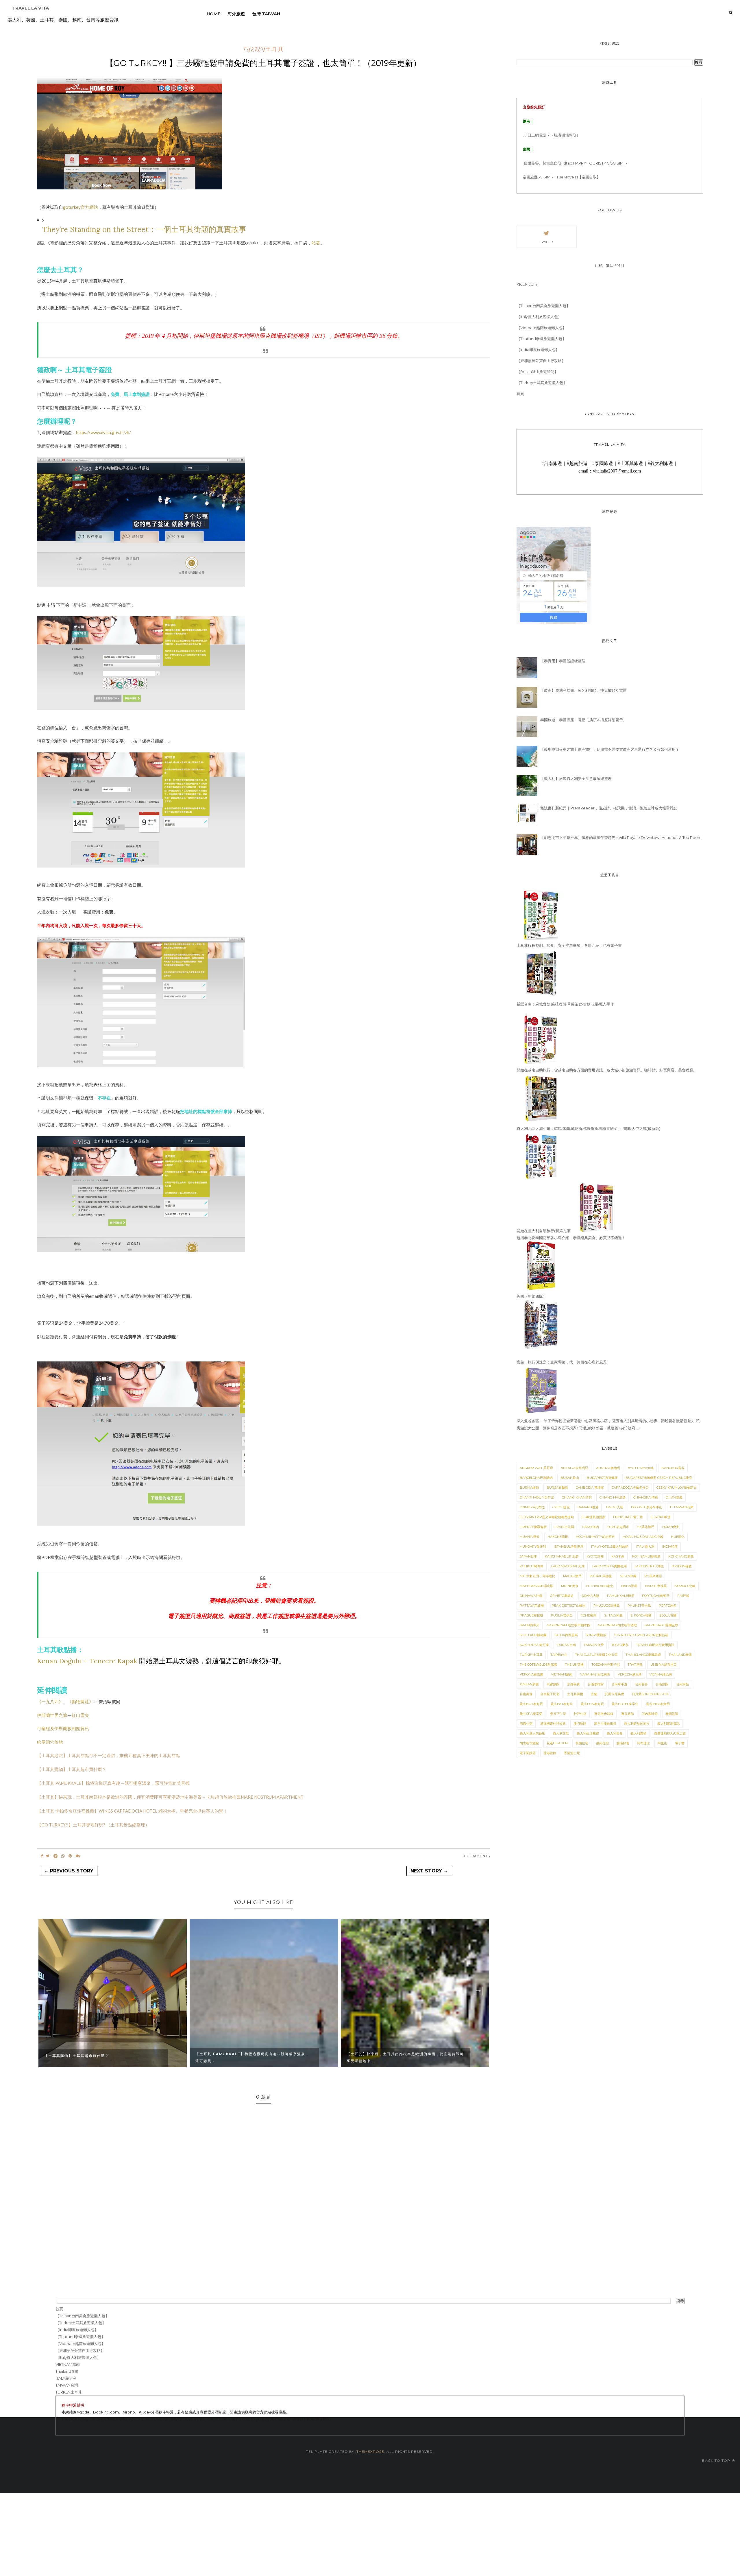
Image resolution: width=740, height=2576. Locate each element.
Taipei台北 (559, 1655)
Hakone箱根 (558, 1537)
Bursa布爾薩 (557, 1488)
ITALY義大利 (645, 1547)
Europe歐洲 (661, 1517)
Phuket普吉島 (639, 1606)
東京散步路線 (604, 1714)
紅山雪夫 (80, 1715)
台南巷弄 (641, 1684)
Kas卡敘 (618, 1556)
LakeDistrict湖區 (649, 1566)
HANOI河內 (590, 1527)
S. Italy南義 (613, 1615)
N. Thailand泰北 (600, 1586)
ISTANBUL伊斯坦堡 (569, 1547)
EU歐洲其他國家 (593, 1517)
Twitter (546, 242)
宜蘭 (594, 1694)
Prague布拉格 (531, 1615)
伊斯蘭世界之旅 (52, 1715)
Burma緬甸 (529, 1488)
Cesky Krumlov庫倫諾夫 (677, 1488)
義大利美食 (615, 1733)
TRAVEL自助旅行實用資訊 (655, 1645)
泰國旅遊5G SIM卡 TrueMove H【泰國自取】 (562, 177)
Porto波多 (668, 1606)
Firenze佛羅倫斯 (533, 1527)
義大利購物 (638, 1733)
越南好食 (623, 1743)
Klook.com (527, 284)
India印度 (670, 1547)
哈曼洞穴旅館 (50, 1742)
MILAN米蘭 (628, 1576)
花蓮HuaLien (557, 1743)
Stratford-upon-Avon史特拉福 (641, 1635)
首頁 (520, 394)
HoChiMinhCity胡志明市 (595, 1537)
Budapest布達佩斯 (602, 1478)
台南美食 (526, 1694)
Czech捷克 (561, 1507)
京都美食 (573, 1684)
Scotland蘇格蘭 (533, 1635)
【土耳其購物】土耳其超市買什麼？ (72, 1769)
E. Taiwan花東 (682, 1507)
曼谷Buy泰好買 (531, 1704)
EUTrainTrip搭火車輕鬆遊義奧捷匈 (547, 1517)
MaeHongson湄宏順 (536, 1586)
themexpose (370, 2452)
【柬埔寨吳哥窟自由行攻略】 (541, 361)
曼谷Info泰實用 (658, 1704)
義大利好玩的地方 (637, 1724)
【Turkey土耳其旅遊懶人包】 (542, 383)
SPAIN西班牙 (530, 1625)
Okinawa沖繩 (531, 1596)
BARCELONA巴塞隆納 (536, 1478)
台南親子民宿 (550, 1694)
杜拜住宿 (580, 1714)
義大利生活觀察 (588, 1733)
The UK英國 (574, 1665)
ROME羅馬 (588, 1615)
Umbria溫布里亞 (664, 1665)
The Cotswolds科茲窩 (538, 1665)
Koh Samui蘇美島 (646, 1556)
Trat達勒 (635, 1665)
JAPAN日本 (528, 1556)
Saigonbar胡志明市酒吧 (617, 1625)
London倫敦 (682, 1566)
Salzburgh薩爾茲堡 (661, 1625)
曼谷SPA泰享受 (531, 1714)
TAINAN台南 (566, 1645)
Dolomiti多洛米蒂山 (647, 1507)
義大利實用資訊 (668, 1724)
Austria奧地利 (608, 1468)
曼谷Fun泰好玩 (592, 1704)
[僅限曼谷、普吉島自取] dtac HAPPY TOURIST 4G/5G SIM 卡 (575, 163)
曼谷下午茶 (558, 1714)
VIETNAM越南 (562, 1674)
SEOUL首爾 (668, 1615)
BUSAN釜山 (570, 1478)
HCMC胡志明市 (618, 1527)
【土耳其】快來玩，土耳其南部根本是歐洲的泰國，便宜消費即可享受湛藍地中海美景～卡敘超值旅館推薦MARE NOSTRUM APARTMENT (170, 1797)
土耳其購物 (575, 1694)
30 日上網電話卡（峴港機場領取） (551, 135)
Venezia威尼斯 (630, 1674)
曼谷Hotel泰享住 (625, 1704)
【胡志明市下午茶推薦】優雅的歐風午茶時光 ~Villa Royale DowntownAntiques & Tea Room (621, 837)
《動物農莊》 (80, 1702)
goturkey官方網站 (81, 207)
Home (213, 14)
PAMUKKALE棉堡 (621, 1596)
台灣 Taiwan (266, 14)
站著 (316, 243)
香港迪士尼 (572, 1753)
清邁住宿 (526, 1724)
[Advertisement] (173, 2533)
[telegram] (55, 1856)
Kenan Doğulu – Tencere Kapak (87, 1661)
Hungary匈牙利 (533, 1547)
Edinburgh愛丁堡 (628, 1517)
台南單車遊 (619, 1684)
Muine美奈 (570, 1586)
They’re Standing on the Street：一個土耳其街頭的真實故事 (144, 229)
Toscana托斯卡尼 (606, 1665)
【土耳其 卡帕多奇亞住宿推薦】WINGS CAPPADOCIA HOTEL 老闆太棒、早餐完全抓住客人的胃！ (132, 1811)
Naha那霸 (629, 1586)
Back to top (717, 2460)
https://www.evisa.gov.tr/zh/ (103, 432)
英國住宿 (582, 1743)
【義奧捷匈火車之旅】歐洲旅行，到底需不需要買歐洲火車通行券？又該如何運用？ (610, 749)
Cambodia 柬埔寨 (590, 1488)
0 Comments (476, 1856)
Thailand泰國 (680, 1655)
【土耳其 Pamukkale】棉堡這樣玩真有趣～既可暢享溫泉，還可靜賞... (252, 2057)
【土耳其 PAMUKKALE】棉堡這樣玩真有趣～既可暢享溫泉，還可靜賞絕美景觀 (113, 1783)
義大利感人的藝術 (532, 1733)
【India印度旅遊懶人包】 (538, 350)
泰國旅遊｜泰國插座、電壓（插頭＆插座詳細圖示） (583, 720)
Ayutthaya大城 (641, 1468)
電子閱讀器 (528, 1753)
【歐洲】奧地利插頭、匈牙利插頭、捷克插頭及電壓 (583, 690)
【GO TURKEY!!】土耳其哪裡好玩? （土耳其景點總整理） (93, 1825)
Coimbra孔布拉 (532, 1507)
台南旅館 (662, 1684)
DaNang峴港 (588, 1507)
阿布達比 (643, 1743)
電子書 (680, 1743)
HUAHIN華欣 (530, 1537)
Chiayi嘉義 (674, 1497)
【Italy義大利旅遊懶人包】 (539, 317)
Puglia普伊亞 (562, 1615)
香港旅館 (550, 1753)
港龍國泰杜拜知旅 (553, 1724)
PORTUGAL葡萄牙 (656, 1596)
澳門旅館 (580, 1724)
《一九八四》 (50, 1702)
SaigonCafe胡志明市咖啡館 (569, 1625)
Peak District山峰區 (569, 1606)
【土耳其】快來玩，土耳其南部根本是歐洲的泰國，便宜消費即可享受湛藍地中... (405, 2057)
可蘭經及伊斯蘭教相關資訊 (63, 1728)
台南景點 (682, 1684)
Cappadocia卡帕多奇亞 (630, 1488)
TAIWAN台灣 (594, 1645)
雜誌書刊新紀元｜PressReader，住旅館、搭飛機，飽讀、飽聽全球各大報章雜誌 (609, 808)
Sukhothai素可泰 (534, 1645)
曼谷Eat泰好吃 (562, 1704)
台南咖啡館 (596, 1684)
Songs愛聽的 (596, 1635)
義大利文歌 (561, 1733)
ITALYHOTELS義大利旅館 (610, 1547)
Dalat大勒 (615, 1507)
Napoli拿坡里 (656, 1586)
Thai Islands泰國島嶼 (643, 1655)
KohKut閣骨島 (532, 1566)
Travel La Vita (30, 8)
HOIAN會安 (671, 1527)
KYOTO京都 (595, 1556)
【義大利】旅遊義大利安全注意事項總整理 (576, 778)
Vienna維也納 (661, 1674)
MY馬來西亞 (653, 1576)
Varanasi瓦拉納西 (595, 1674)
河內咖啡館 (650, 1714)
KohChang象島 (681, 1556)
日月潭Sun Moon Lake (650, 1694)
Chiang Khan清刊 (577, 1497)
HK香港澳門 (646, 1527)
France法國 (564, 1527)
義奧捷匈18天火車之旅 (670, 1733)
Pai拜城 (683, 1596)
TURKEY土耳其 (263, 49)
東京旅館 (628, 1714)
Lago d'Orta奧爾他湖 (609, 1566)
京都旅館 (553, 1684)
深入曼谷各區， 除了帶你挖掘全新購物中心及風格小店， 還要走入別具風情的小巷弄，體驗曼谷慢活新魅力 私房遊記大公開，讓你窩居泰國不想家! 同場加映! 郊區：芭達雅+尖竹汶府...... (608, 1424)
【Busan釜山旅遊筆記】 (537, 372)
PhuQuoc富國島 (607, 1606)
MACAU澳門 (572, 1576)
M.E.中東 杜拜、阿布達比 (538, 1576)
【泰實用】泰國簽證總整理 (563, 661)
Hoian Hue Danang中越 (643, 1537)
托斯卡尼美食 (615, 1694)
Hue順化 (678, 1537)
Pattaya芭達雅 (532, 1606)
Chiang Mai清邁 (613, 1497)
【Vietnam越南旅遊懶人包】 (541, 328)
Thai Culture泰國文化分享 (596, 1655)
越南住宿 (602, 1743)
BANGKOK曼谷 (673, 1468)
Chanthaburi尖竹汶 (537, 1497)
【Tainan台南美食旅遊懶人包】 (543, 306)
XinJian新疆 (529, 1684)
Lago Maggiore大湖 (568, 1566)
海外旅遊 (236, 14)
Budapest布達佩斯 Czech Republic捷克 (659, 1478)
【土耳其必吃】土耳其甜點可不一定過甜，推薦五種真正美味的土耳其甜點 (109, 1755)
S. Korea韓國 (641, 1615)
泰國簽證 (672, 1714)
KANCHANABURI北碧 (562, 1556)
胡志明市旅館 (529, 1743)
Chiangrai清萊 (646, 1497)
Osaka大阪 (590, 1596)
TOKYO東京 (620, 1645)
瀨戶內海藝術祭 (605, 1724)
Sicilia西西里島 (566, 1635)
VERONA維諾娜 (531, 1674)
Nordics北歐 (685, 1586)
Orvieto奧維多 (562, 1596)
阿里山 (662, 1743)
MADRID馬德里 (601, 1576)
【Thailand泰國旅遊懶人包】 (541, 339)
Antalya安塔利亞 (575, 1468)
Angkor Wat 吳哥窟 (536, 1468)
